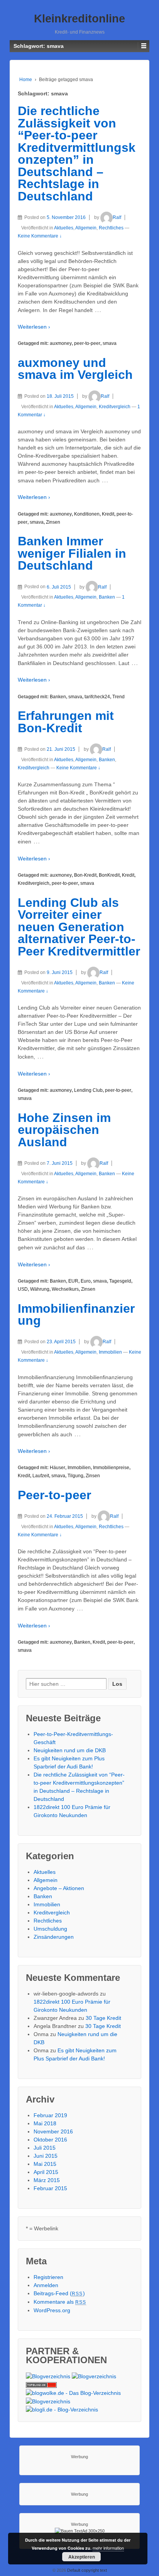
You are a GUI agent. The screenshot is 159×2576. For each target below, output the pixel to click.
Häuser (58, 1468)
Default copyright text (86, 2570)
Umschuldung (50, 1929)
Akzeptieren (82, 2557)
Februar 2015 (50, 2188)
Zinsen (53, 522)
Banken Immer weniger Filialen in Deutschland (72, 553)
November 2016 (53, 2131)
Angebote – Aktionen (59, 1888)
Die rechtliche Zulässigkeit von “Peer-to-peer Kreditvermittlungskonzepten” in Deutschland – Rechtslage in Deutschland (77, 154)
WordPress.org (52, 2310)
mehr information (108, 2548)
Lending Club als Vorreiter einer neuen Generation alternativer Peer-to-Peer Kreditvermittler (79, 927)
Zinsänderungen (54, 1937)
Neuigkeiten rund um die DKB (70, 1750)
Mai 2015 (45, 2164)
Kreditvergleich (115, 407)
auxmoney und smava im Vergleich (75, 369)
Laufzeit (41, 1476)
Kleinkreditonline (79, 19)
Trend (118, 697)
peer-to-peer (87, 343)
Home (26, 80)
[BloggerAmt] (48, 2376)
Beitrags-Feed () (59, 2293)
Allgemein (86, 228)
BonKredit (109, 875)
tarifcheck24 (97, 697)
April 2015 (46, 2172)
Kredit (108, 514)
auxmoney (61, 343)
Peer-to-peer (54, 1495)
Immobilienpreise (111, 1468)
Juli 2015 (45, 2148)
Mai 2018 (45, 2123)
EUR (73, 1281)
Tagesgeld (120, 1281)
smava (110, 343)
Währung (40, 1289)
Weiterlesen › (34, 327)
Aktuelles (64, 228)
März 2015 (47, 2180)
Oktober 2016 (50, 2140)
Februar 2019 (50, 2115)
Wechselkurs (65, 1289)
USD (23, 1289)
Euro (86, 1281)
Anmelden (46, 2285)
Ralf (117, 217)
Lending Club (88, 1090)
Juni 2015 (46, 2156)
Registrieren (48, 2277)
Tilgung (75, 1476)
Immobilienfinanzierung (76, 1315)
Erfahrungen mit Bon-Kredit (66, 722)
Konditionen (87, 514)
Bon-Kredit (85, 875)
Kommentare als (60, 2302)
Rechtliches (111, 228)
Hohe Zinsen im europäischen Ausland (64, 1130)
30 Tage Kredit (103, 2018)
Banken (107, 597)
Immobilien (110, 1352)
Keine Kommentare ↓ (40, 236)
